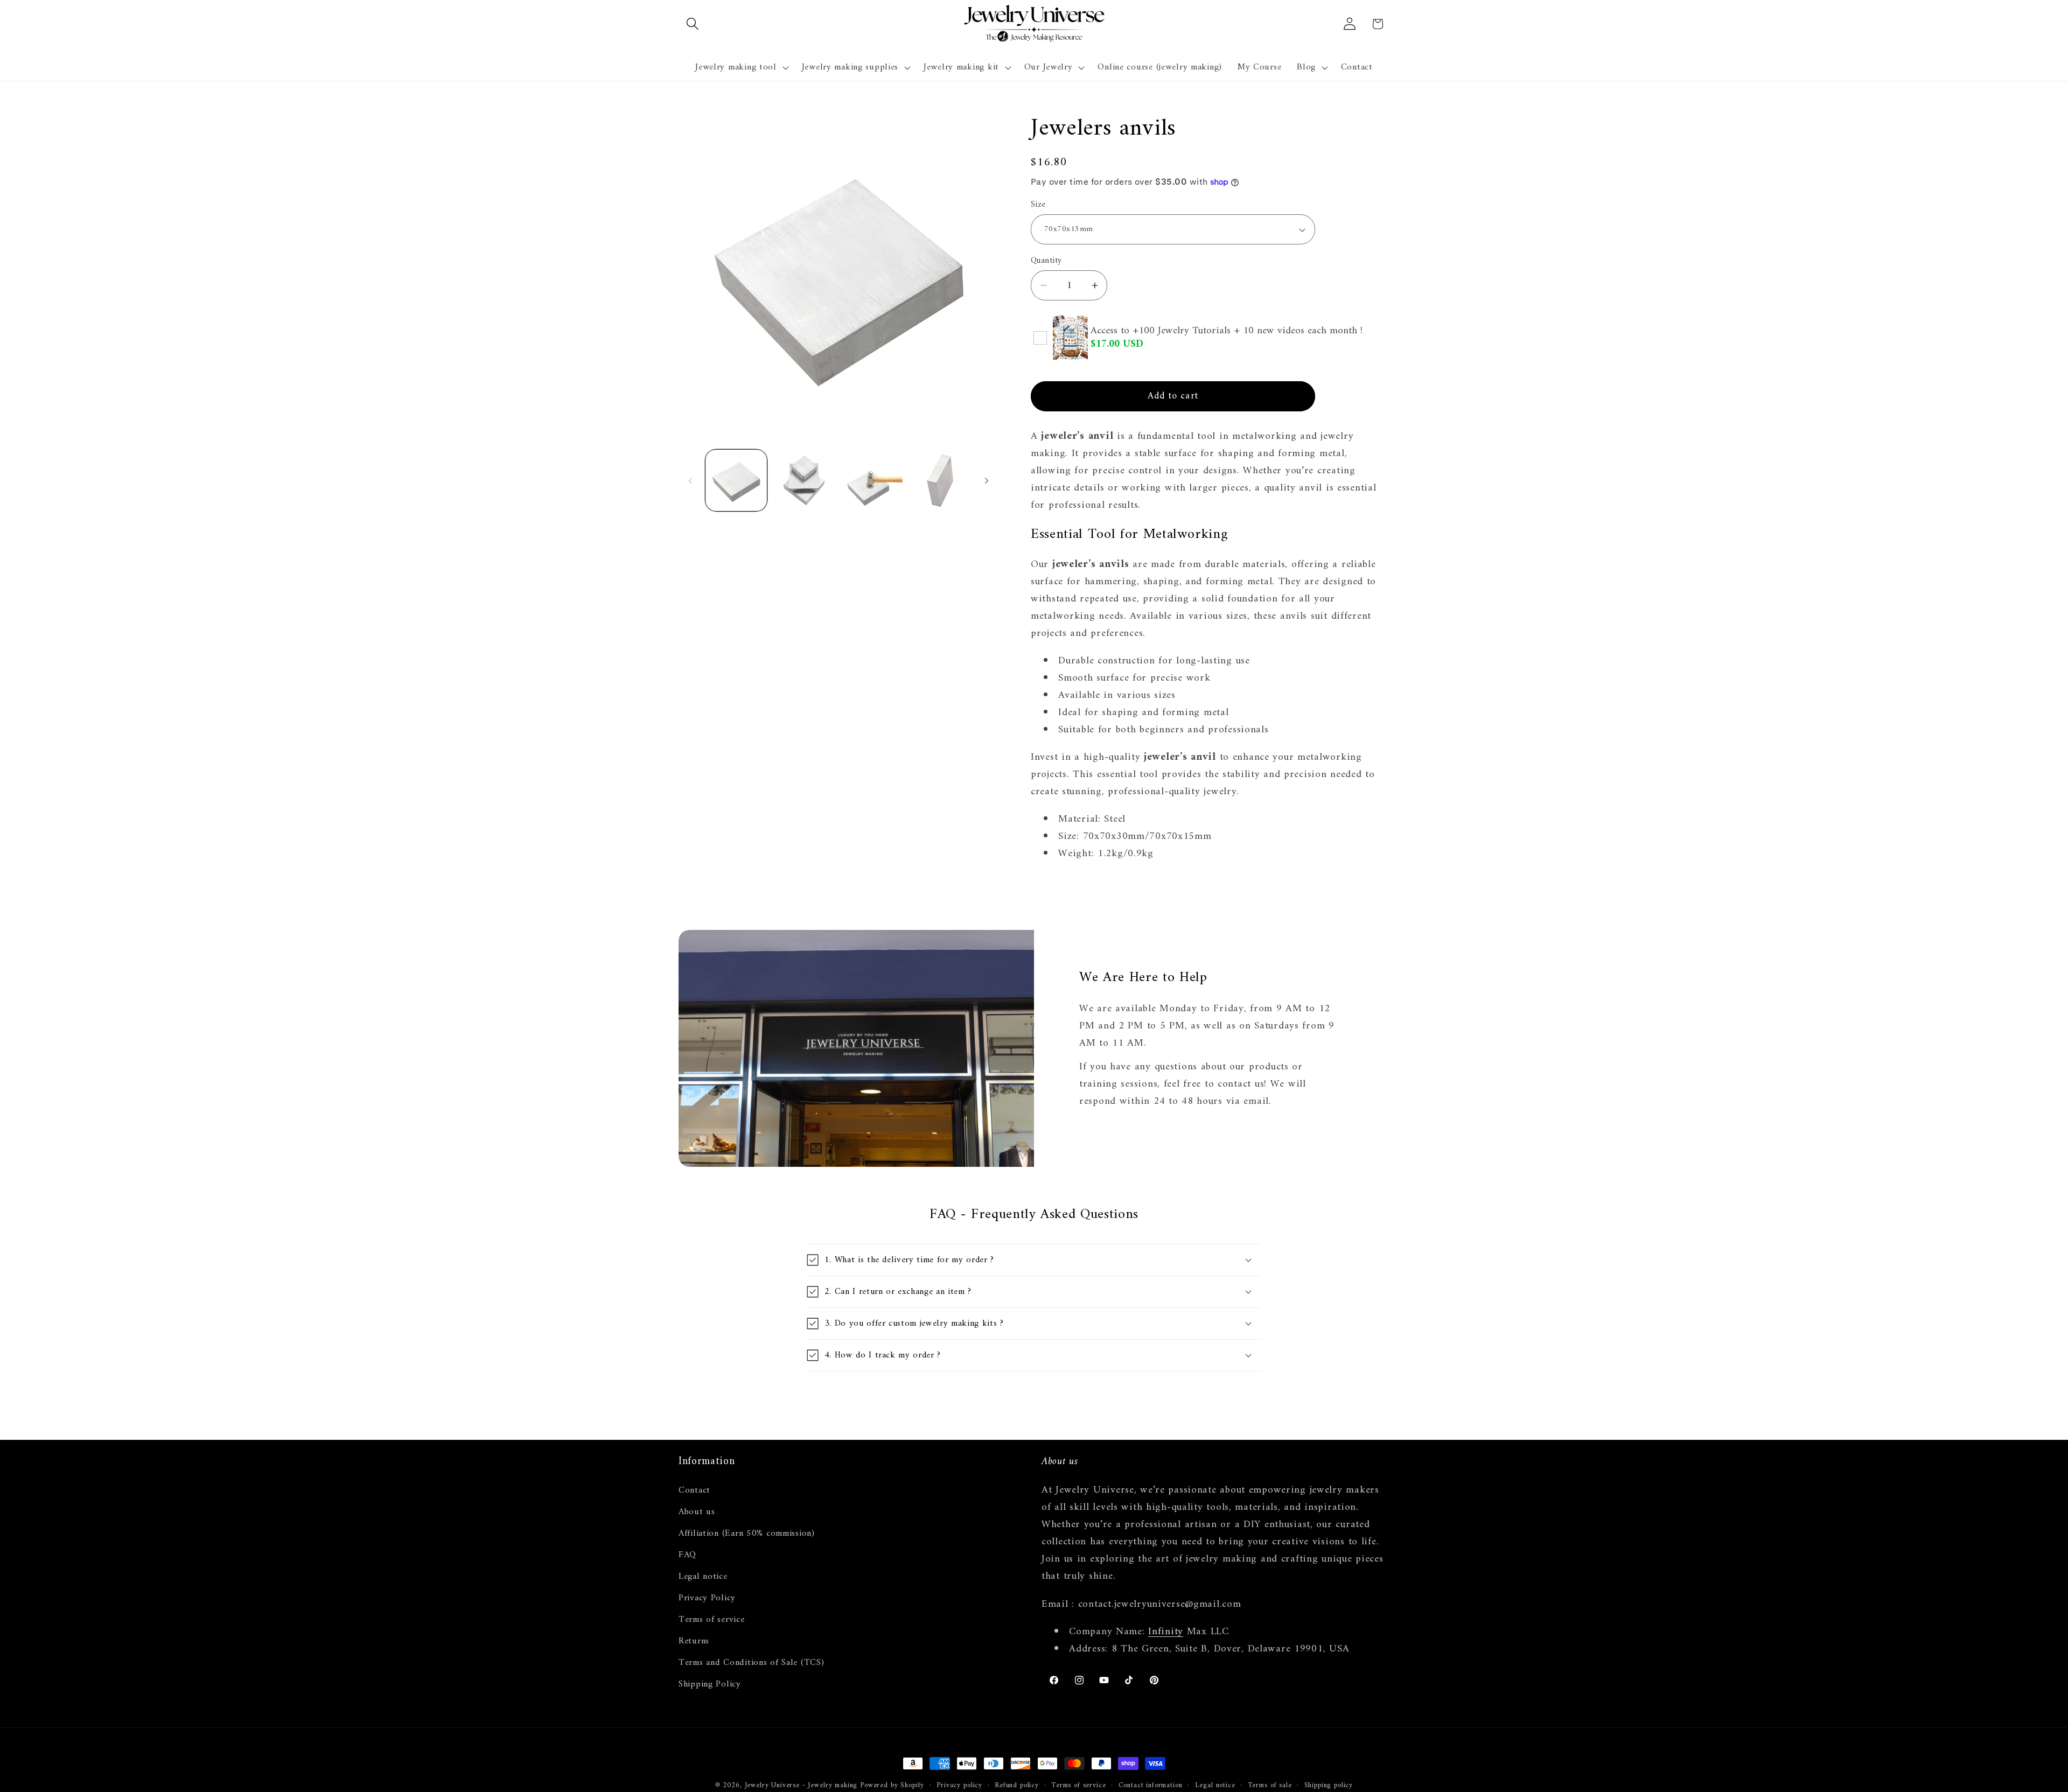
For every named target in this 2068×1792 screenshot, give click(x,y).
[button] (693, 24)
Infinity (1166, 1632)
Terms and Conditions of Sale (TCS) (751, 1663)
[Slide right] (987, 480)
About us (697, 1512)
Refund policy (1017, 1786)
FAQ (687, 1555)
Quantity (1046, 261)
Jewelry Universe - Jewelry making (801, 1785)
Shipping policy (1329, 1786)
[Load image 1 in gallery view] (736, 480)
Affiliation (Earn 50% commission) (747, 1534)
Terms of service (712, 1620)
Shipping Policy (710, 1684)
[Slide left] (690, 480)
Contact (694, 1491)
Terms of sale (1270, 1786)
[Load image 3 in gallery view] (872, 480)
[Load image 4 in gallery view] (940, 480)
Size (1038, 205)
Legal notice (703, 1577)
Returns (694, 1641)
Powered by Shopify (892, 1785)
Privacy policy (959, 1786)
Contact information (1151, 1786)
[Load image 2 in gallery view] (804, 480)
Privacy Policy (707, 1598)
